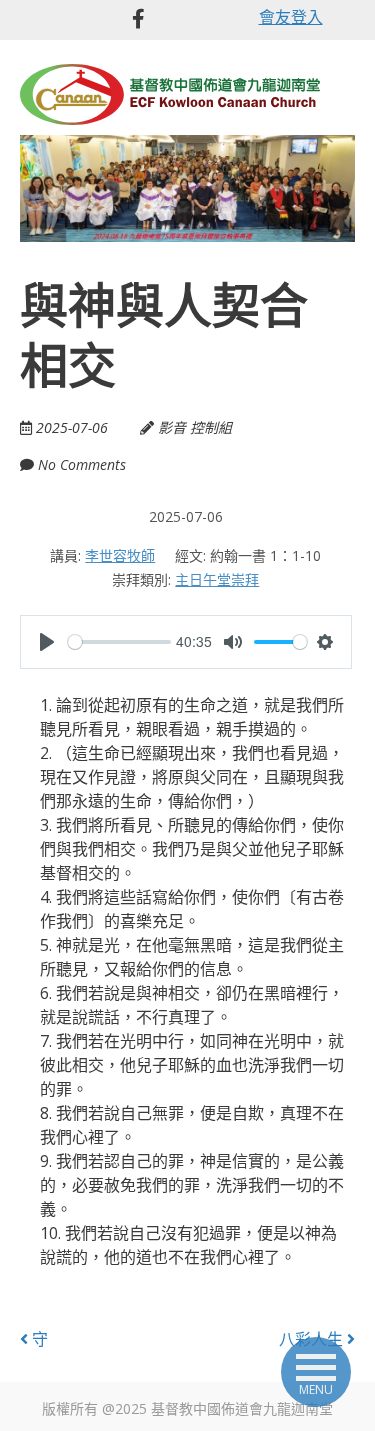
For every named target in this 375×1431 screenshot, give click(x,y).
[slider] (119, 642)
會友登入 (291, 17)
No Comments (82, 464)
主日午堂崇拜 (217, 579)
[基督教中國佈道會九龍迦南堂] (170, 92)
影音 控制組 (195, 427)
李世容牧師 (120, 555)
